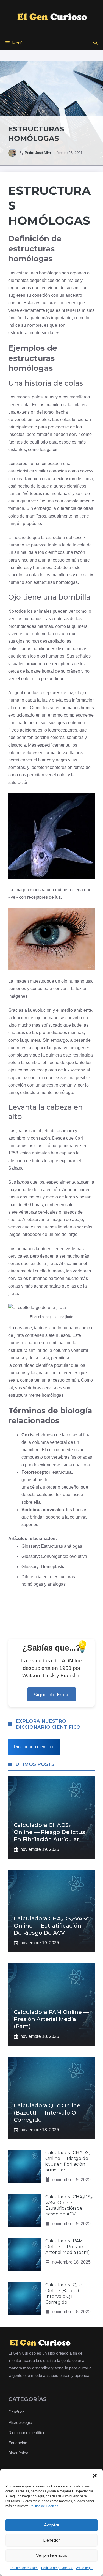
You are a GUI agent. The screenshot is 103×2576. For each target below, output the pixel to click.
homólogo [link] (63, 1092)
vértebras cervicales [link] (38, 1212)
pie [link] (57, 1234)
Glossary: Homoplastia (44, 1567)
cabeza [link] (59, 1107)
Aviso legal (84, 2568)
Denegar (51, 2540)
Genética (16, 2412)
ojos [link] (20, 641)
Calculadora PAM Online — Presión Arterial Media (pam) (51, 2019)
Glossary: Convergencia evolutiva (54, 1556)
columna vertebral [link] (71, 1350)
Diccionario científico (34, 1747)
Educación (18, 2443)
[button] (95, 2476)
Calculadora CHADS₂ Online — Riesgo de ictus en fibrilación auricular (49, 1832)
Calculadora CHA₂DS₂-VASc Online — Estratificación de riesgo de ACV (51, 1926)
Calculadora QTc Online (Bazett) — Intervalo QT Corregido (47, 2113)
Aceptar (52, 2525)
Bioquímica (18, 2453)
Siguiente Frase (52, 1694)
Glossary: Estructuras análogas (52, 1546)
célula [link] (36, 1487)
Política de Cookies (44, 2506)
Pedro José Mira (38, 153)
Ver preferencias (52, 2555)
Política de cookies (24, 2568)
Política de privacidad (57, 2568)
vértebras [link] (23, 420)
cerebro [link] (20, 708)
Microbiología (20, 2422)
